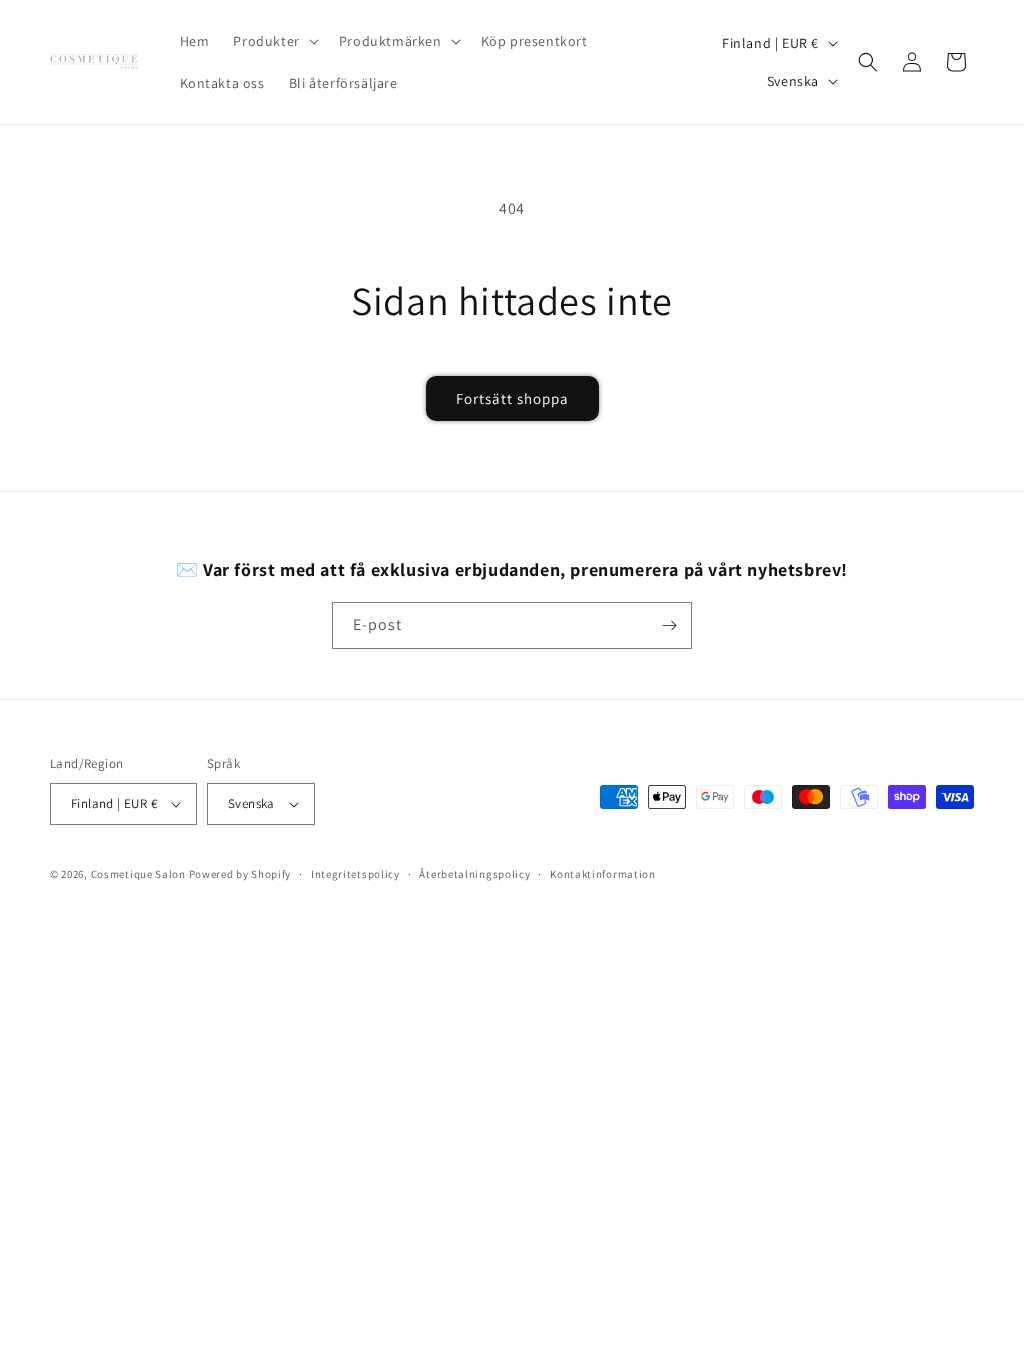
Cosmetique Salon (138, 874)
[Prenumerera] (669, 625)
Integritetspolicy (355, 874)
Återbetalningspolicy (474, 874)
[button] (273, 41)
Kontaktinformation (603, 874)
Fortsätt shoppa (512, 398)
